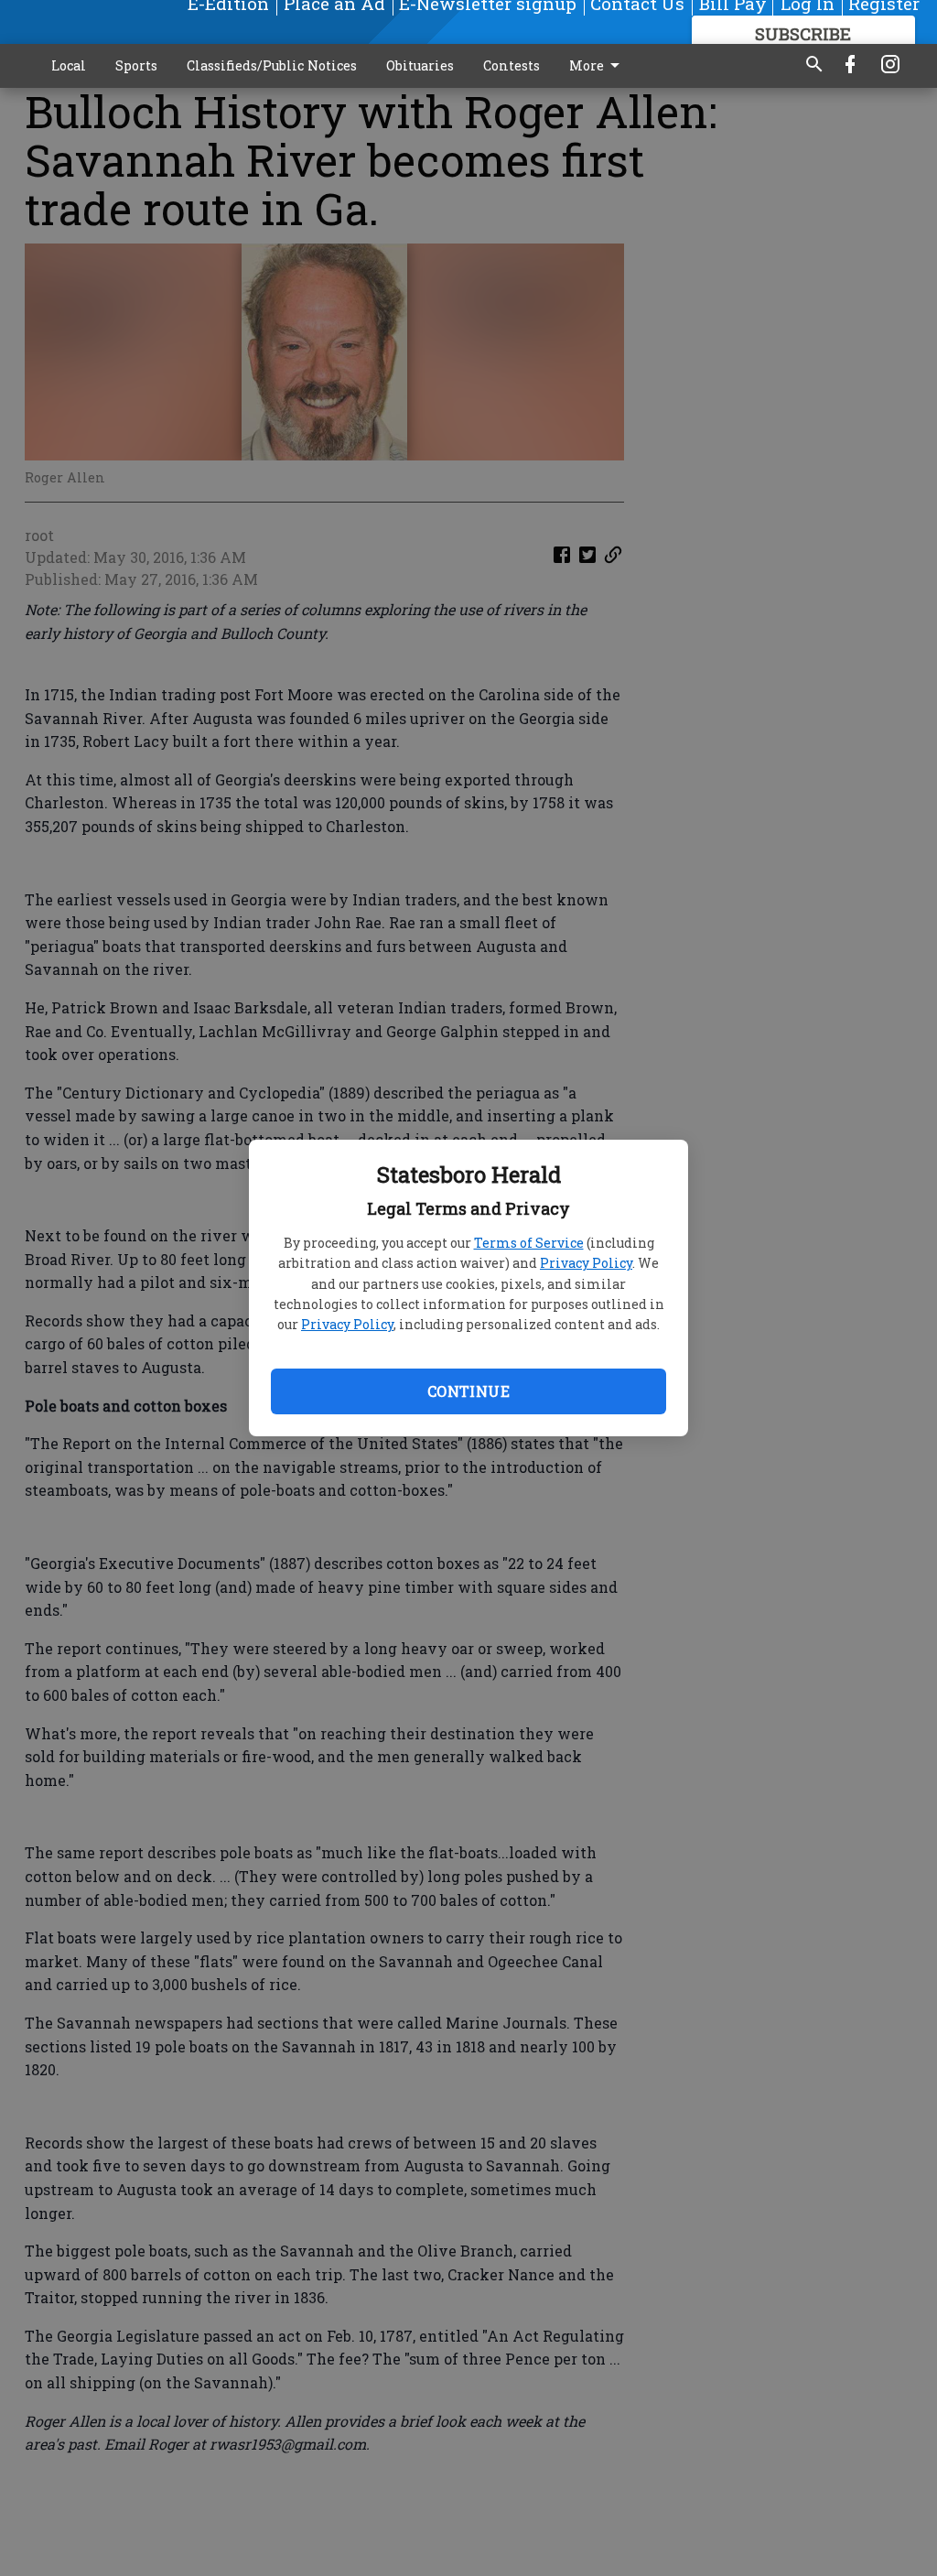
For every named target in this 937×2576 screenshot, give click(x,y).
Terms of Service (529, 1243)
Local (69, 65)
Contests (512, 65)
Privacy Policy (586, 1263)
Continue (468, 1391)
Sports (136, 65)
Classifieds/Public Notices (272, 65)
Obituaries (420, 65)
